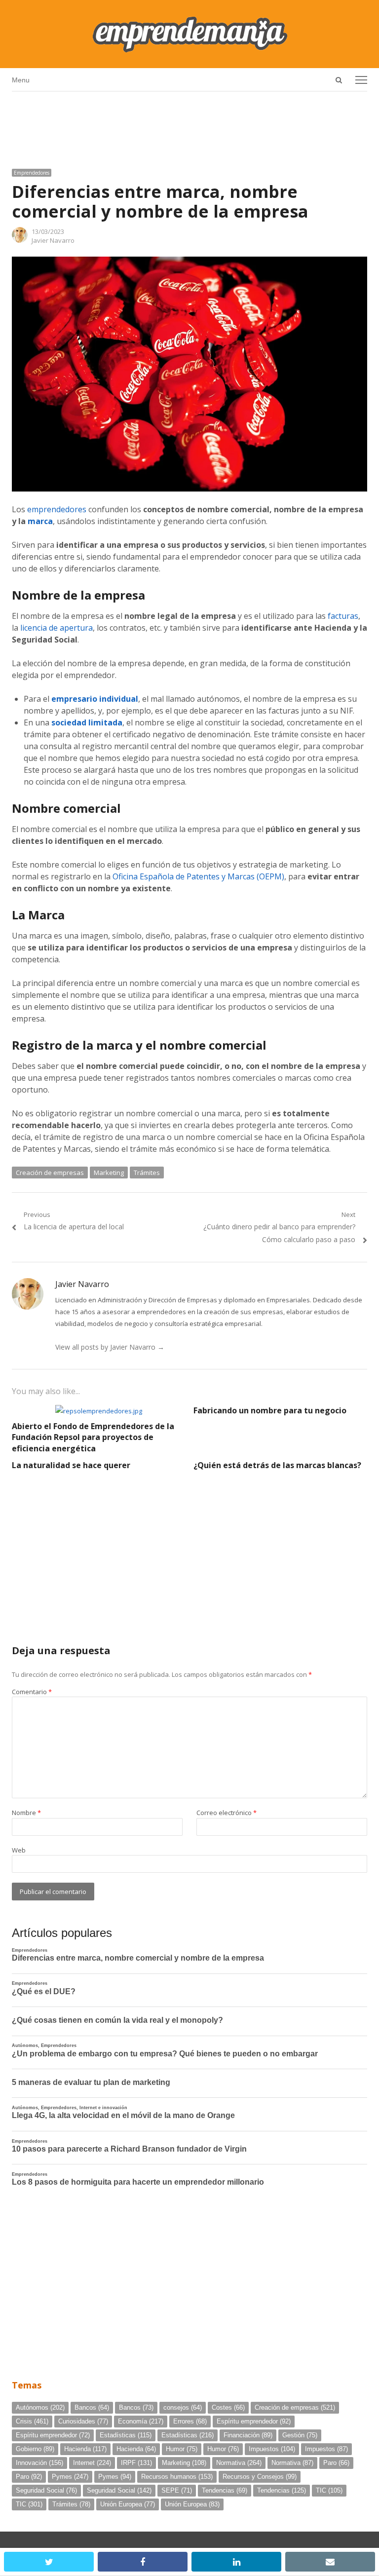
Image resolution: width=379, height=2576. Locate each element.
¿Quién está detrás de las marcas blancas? (277, 1465)
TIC (329, 2490)
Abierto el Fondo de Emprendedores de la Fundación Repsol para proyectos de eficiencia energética (93, 1437)
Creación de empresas (50, 1173)
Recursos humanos (177, 2477)
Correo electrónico (227, 1813)
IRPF (136, 2463)
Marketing (109, 1173)
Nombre (26, 1813)
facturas (343, 616)
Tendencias (225, 2490)
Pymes (70, 2477)
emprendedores (57, 509)
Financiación (248, 2435)
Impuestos (272, 2449)
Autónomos (40, 2407)
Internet (92, 2463)
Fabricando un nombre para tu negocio (270, 1410)
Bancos (92, 2407)
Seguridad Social (46, 2490)
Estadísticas (126, 2435)
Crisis (32, 2421)
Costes (228, 2407)
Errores (190, 2421)
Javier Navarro (53, 240)
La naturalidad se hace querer (71, 1465)
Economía (141, 2421)
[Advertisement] (189, 126)
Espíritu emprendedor (254, 2421)
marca (40, 521)
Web (19, 1850)
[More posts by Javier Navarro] (20, 240)
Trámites (147, 1173)
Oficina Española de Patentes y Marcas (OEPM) (198, 876)
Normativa (239, 2463)
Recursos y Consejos (260, 2477)
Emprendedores (32, 173)
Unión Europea (128, 2504)
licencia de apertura (57, 628)
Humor (182, 2449)
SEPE (177, 2490)
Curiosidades (83, 2421)
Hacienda (85, 2449)
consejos (183, 2407)
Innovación (39, 2463)
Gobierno (35, 2449)
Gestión (300, 2435)
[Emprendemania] (189, 34)
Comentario (32, 1692)
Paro (336, 2463)
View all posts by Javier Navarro (110, 1347)
